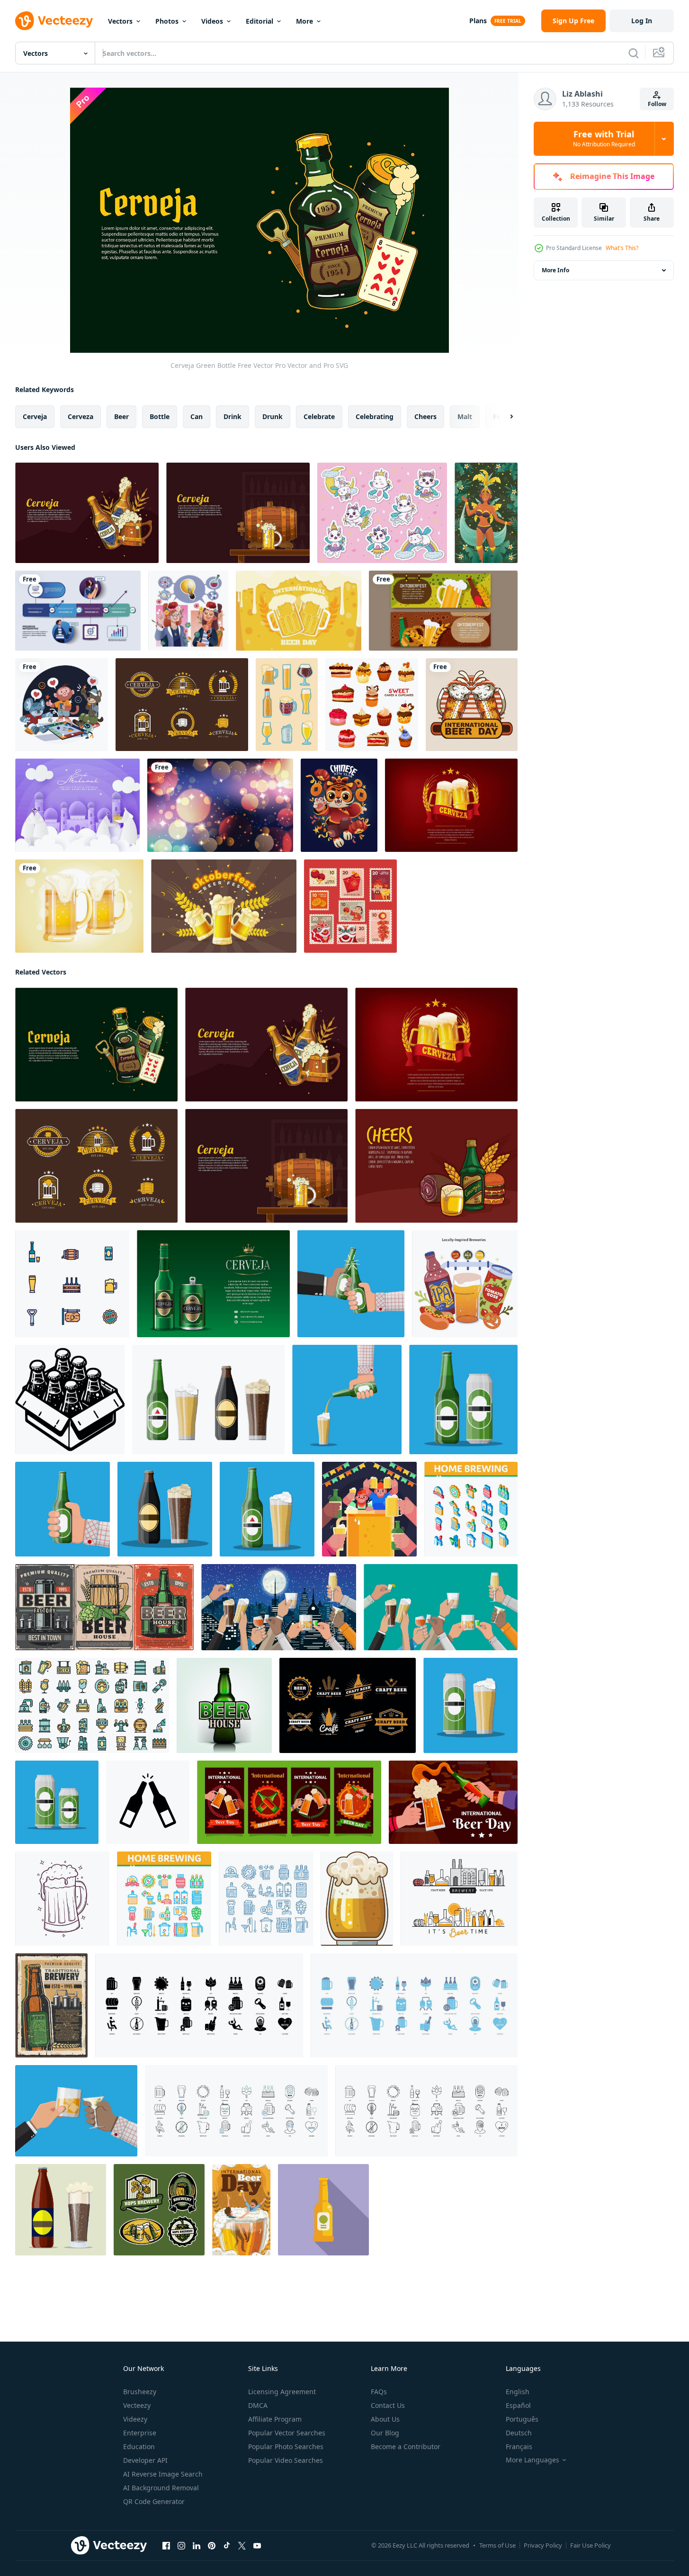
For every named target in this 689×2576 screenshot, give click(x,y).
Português (522, 2419)
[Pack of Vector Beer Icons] (72, 1284)
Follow (657, 104)
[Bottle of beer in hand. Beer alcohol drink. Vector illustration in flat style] (63, 1509)
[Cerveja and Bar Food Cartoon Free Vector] (436, 1166)
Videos (212, 21)
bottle (160, 416)
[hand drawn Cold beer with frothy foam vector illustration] (62, 1899)
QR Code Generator (154, 2501)
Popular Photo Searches (286, 2446)
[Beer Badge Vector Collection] (348, 1705)
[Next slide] (503, 417)
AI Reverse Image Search (163, 2474)
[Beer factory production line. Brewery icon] (459, 1899)
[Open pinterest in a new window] (212, 2546)
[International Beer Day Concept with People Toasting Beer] (241, 2210)
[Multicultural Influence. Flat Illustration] (465, 1284)
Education (139, 2446)
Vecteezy (137, 2405)
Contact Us (388, 2405)
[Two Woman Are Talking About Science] (188, 611)
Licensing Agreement (282, 2392)
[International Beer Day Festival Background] (453, 1802)
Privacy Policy (543, 2545)
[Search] (634, 53)
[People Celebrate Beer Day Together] (369, 1509)
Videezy (135, 2419)
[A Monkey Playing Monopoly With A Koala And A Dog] (62, 705)
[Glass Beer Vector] (79, 906)
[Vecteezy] (54, 21)
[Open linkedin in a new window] (197, 2546)
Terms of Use (497, 2545)
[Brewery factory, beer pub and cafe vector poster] (104, 1607)
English (518, 2392)
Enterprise (140, 2433)
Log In (642, 21)
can (197, 416)
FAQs (379, 2392)
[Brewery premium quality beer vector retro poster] (51, 2005)
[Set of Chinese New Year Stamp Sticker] (350, 906)
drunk (273, 416)
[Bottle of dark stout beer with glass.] (61, 2210)
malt (465, 416)
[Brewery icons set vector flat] (92, 1705)
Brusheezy (140, 2392)
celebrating (375, 416)
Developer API (145, 2460)
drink (233, 416)
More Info (555, 270)
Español (518, 2405)
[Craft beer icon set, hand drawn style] (287, 705)
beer (121, 416)
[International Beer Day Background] (299, 611)
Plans (478, 21)
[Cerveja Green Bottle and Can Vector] (213, 1284)
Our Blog (385, 2433)
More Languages (532, 2460)
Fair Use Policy (591, 2545)
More (304, 21)
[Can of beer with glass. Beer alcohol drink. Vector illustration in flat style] (470, 1705)
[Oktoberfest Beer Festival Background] (224, 906)
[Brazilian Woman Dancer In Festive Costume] (486, 513)
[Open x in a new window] (242, 2546)
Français (519, 2446)
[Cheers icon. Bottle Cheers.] (148, 1802)
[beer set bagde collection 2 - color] (159, 2210)
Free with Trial (604, 139)
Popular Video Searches (286, 2460)
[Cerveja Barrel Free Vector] (238, 513)
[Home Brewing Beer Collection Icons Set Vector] (164, 1899)
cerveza (81, 416)
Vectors (120, 21)
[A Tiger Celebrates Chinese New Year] (339, 805)
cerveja (35, 416)
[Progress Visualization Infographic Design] (78, 611)
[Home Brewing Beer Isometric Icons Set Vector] (471, 1509)
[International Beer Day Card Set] (289, 1802)
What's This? (622, 248)
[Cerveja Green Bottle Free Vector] (96, 1045)
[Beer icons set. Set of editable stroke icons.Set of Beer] (199, 2005)
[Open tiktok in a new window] (227, 2546)
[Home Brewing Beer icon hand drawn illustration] (266, 1899)
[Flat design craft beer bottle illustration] (323, 2210)
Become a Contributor (406, 2446)
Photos (167, 21)
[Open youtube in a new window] (257, 2546)
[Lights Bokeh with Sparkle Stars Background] (220, 805)
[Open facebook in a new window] (166, 2546)
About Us (385, 2419)
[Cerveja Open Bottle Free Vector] (87, 513)
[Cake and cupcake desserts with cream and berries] (372, 705)
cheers (425, 416)
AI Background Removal (161, 2488)
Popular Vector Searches (287, 2433)
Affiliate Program (275, 2419)
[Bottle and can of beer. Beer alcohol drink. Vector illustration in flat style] (463, 1400)
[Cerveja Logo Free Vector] (182, 705)
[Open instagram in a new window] (181, 2546)
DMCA (258, 2405)
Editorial (259, 21)
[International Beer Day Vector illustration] (472, 705)
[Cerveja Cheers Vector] (451, 805)
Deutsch (519, 2433)
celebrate (319, 416)
